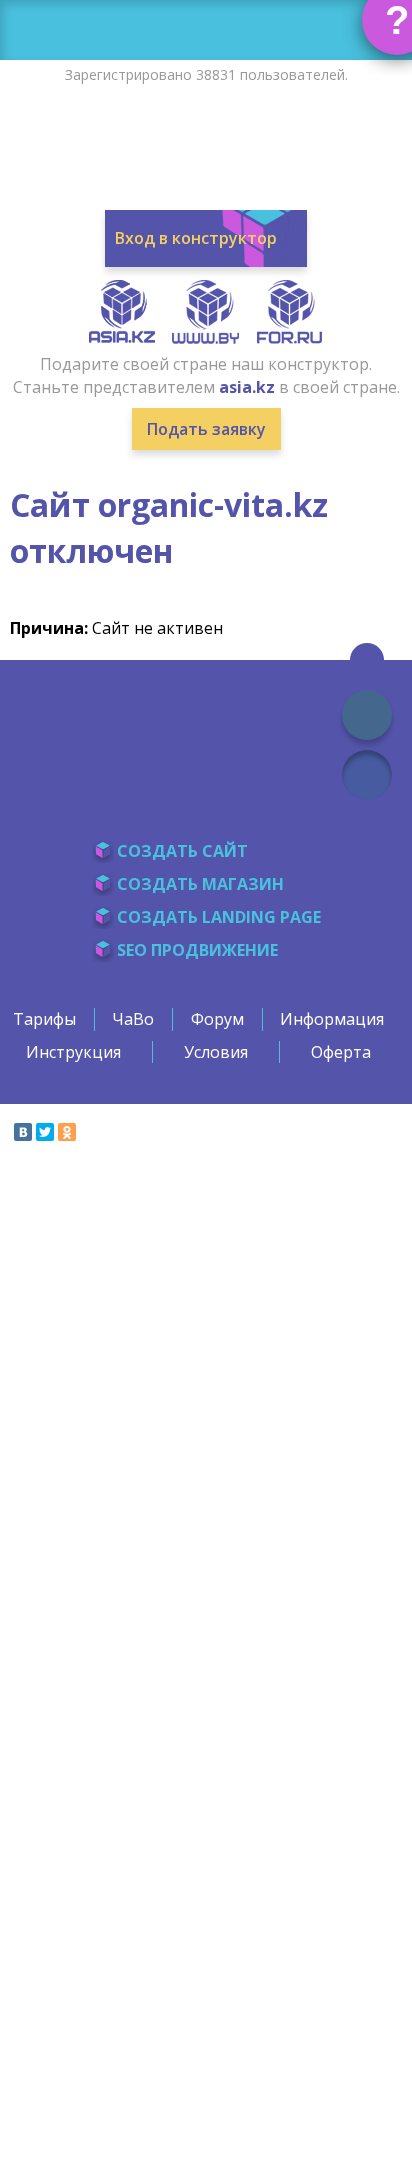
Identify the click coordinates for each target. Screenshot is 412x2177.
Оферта (341, 1052)
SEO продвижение (197, 950)
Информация (332, 1019)
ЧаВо (133, 1019)
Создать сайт (182, 851)
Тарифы (44, 1019)
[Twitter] (45, 1132)
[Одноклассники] (67, 1132)
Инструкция (73, 1052)
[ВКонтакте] (23, 1132)
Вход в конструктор (196, 238)
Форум (217, 1019)
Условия (216, 1052)
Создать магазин (200, 884)
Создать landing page (219, 917)
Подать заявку (206, 429)
